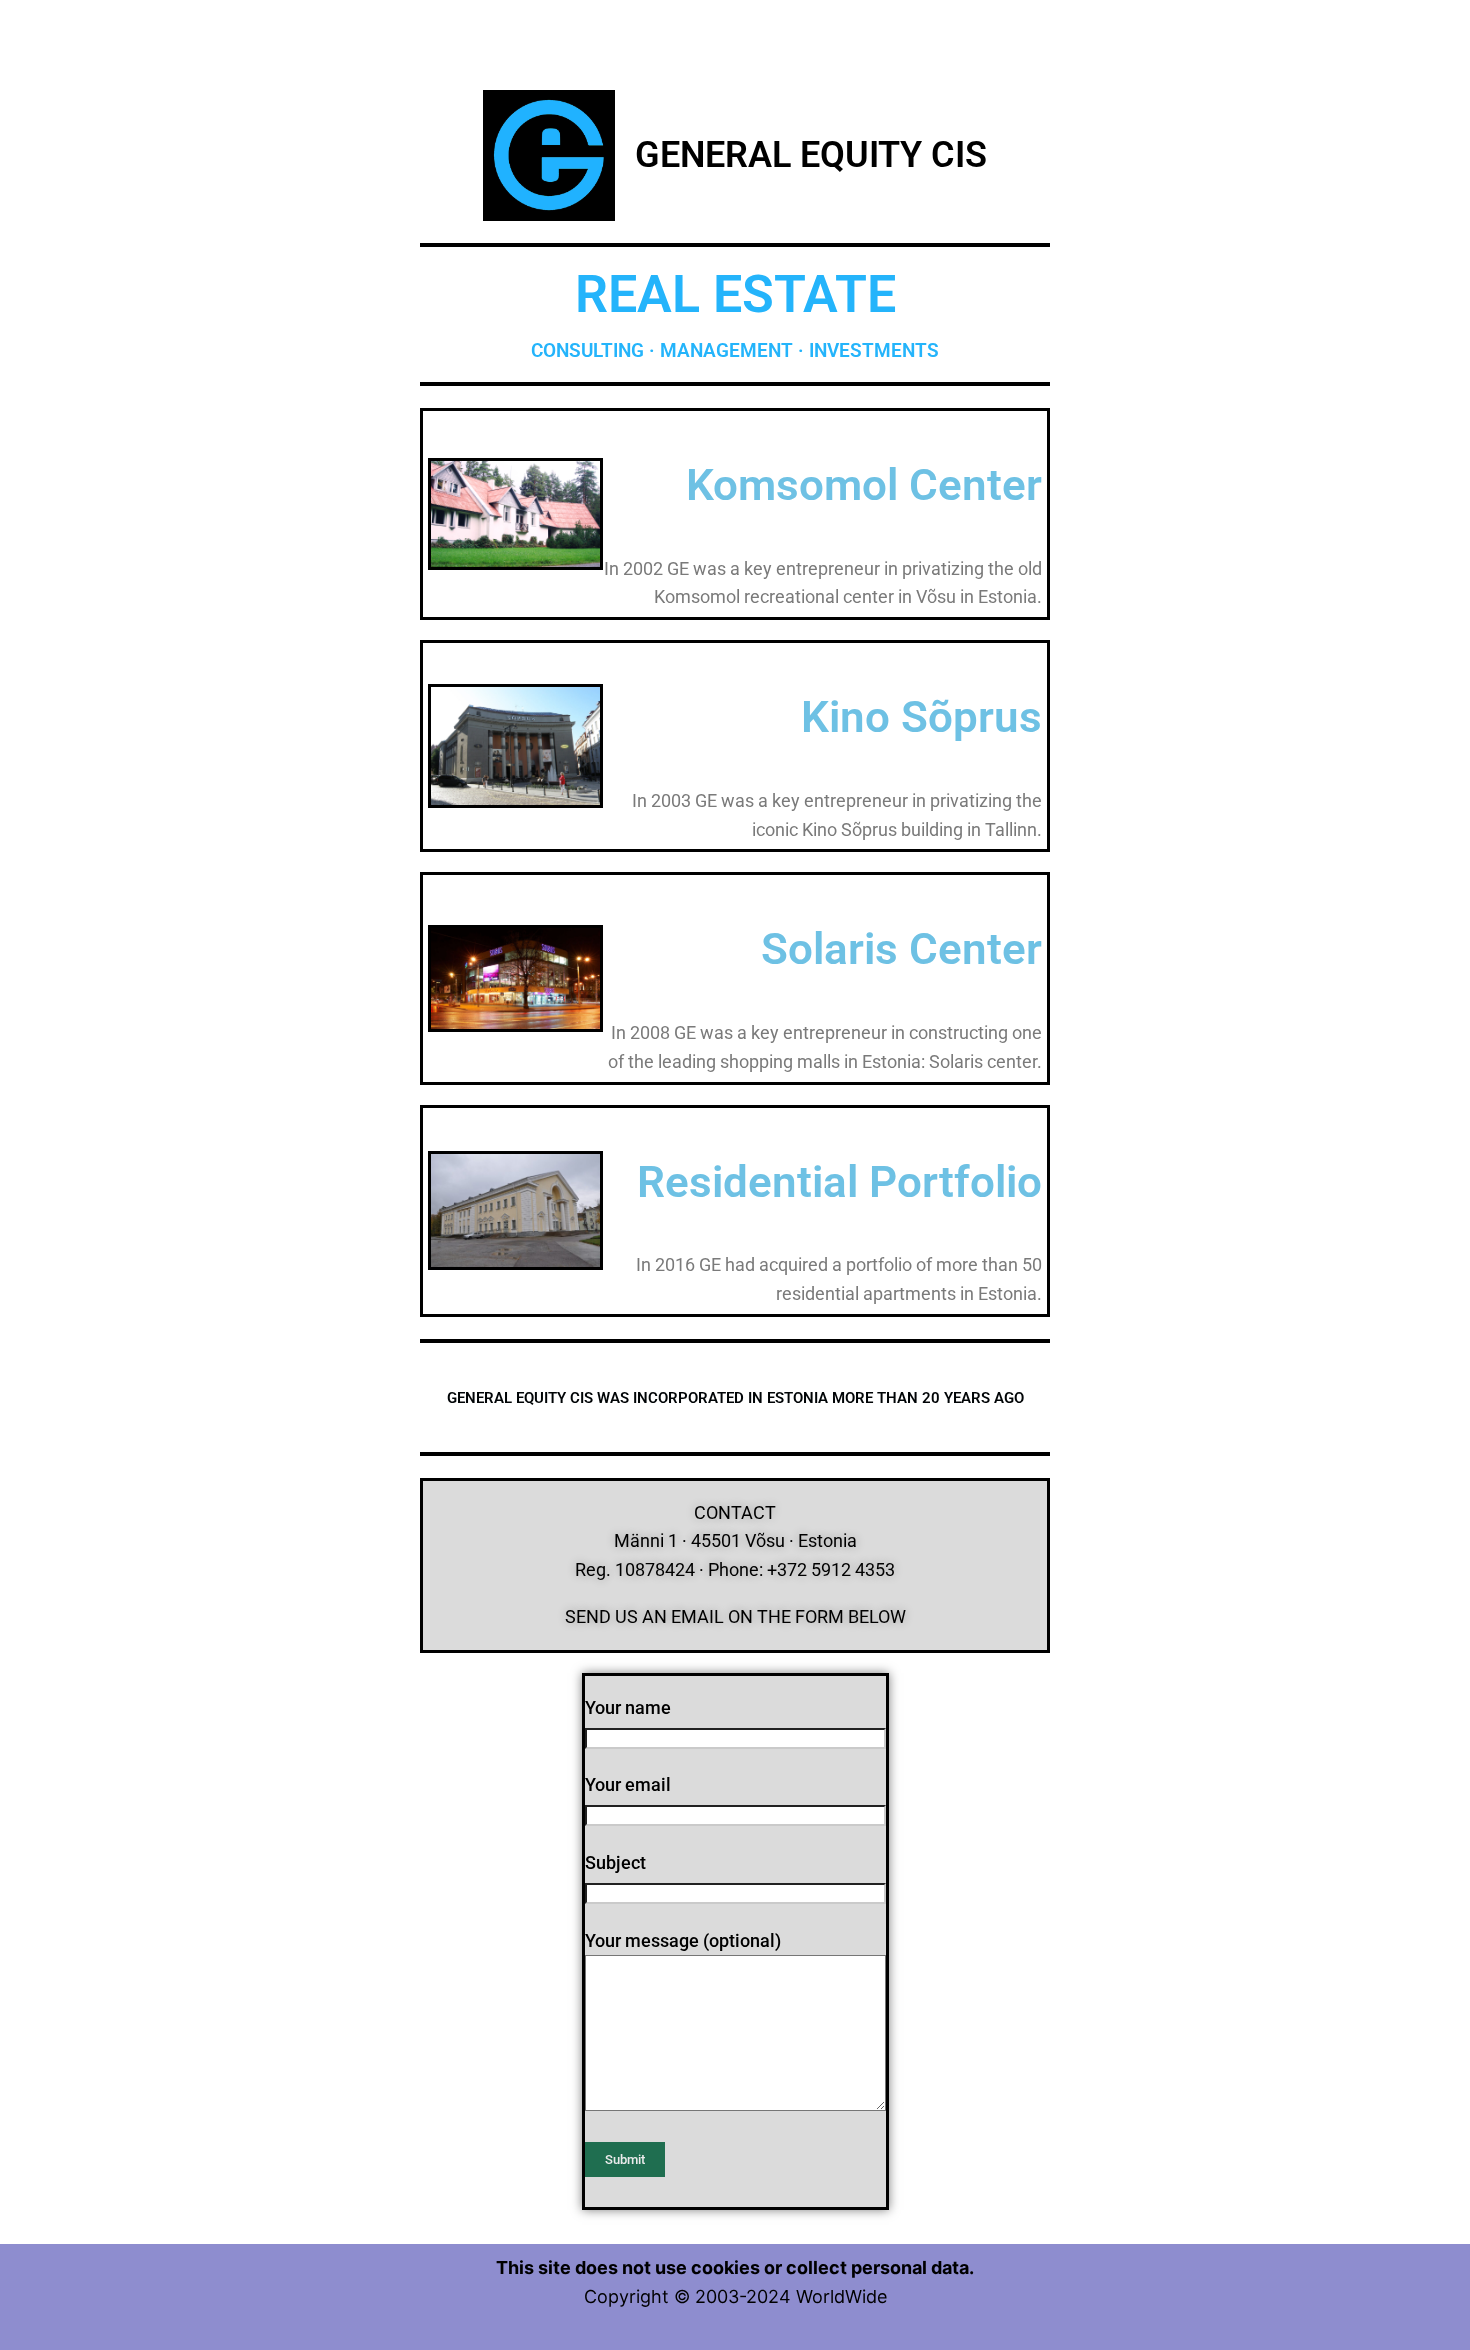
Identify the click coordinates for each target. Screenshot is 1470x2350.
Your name (628, 1707)
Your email (628, 1784)
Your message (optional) (683, 1940)
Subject (615, 1862)
